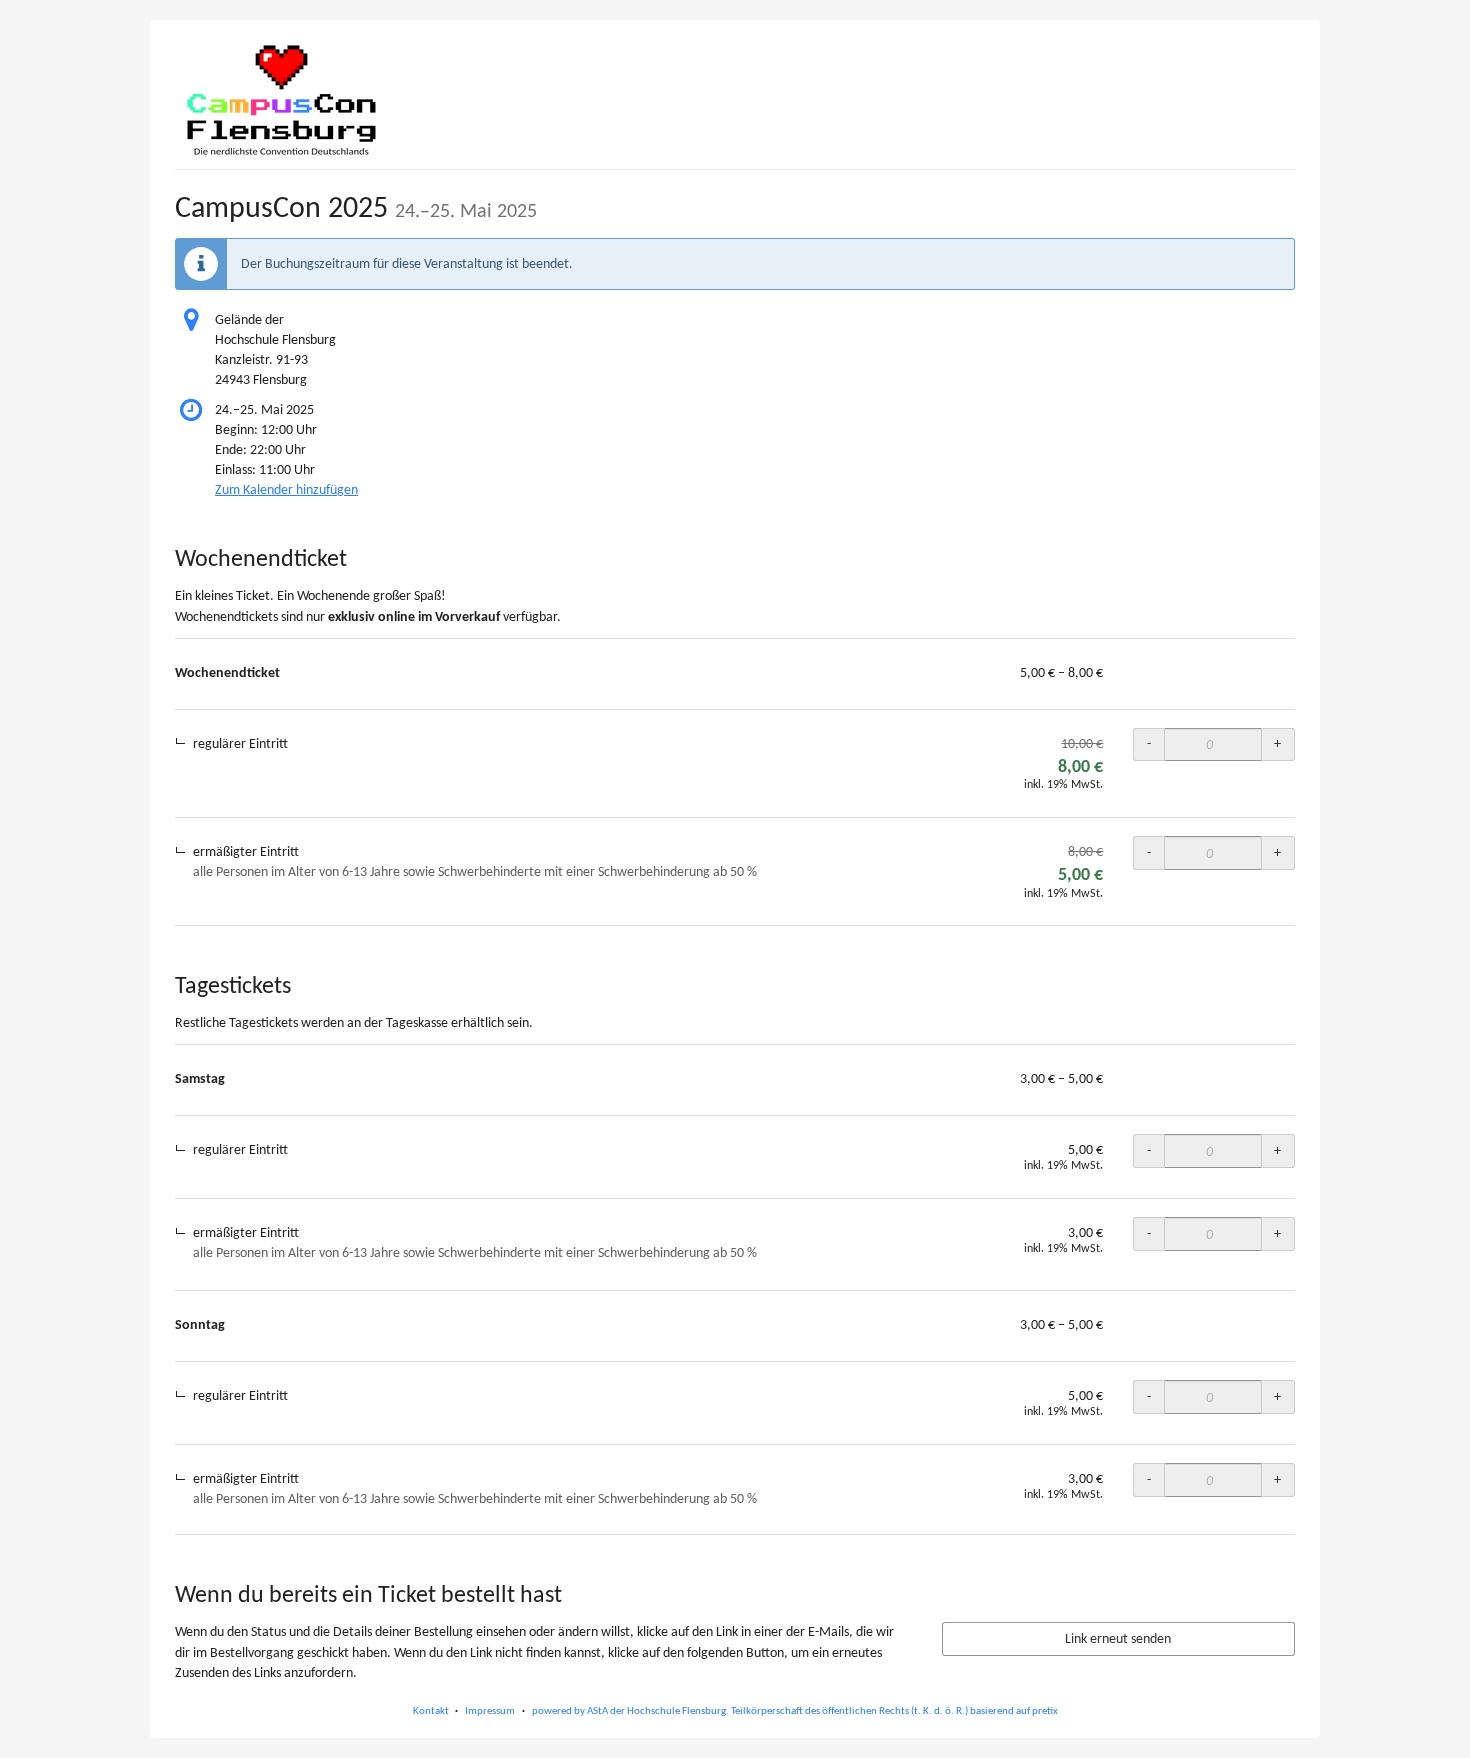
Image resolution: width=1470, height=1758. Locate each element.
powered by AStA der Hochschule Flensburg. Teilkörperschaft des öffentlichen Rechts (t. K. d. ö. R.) (750, 1710)
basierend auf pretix (1014, 1710)
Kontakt (431, 1710)
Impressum (490, 1710)
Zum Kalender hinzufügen (286, 489)
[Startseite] (281, 100)
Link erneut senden (1118, 1638)
